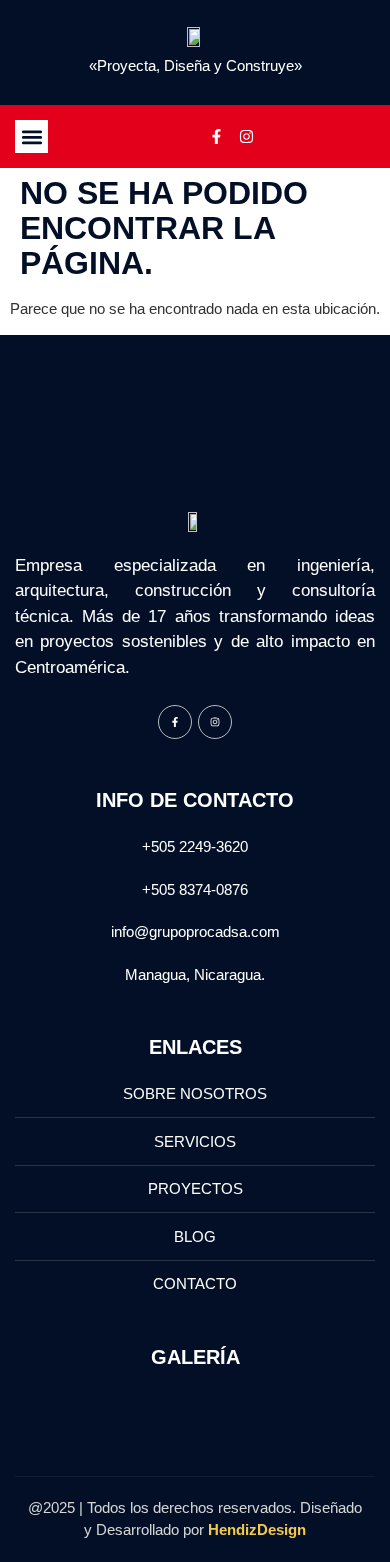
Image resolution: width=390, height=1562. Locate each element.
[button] (31, 136)
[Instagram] (246, 137)
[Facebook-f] (216, 137)
